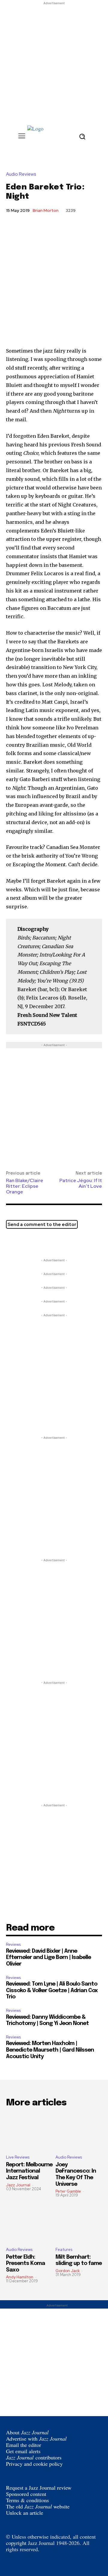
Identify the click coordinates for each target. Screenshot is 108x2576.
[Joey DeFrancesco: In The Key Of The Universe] (79, 2132)
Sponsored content (26, 2494)
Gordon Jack (68, 2271)
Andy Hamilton (20, 2277)
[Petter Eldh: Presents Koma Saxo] (29, 2224)
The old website (38, 2506)
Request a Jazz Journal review (39, 2488)
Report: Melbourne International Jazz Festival (29, 2171)
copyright (16, 2543)
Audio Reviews (21, 174)
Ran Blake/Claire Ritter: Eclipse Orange (25, 1186)
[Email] (40, 1242)
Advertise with (36, 2439)
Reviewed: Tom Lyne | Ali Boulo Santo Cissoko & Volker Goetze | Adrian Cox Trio (52, 1990)
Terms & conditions (27, 2500)
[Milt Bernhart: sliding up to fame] (79, 2224)
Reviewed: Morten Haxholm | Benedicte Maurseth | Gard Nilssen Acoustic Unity (50, 2050)
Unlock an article (25, 2513)
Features (64, 2250)
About (27, 2432)
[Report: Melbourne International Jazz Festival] (29, 2132)
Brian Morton (46, 210)
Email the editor (24, 2445)
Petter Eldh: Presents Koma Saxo (25, 2264)
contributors (34, 2457)
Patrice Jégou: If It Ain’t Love (81, 1183)
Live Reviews (18, 2157)
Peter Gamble (68, 2191)
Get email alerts (23, 2451)
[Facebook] (26, 1242)
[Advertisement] (54, 60)
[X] (12, 1242)
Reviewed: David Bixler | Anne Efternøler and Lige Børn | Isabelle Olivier (48, 1958)
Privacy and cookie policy (34, 2464)
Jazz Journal (18, 2185)
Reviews (13, 1944)
